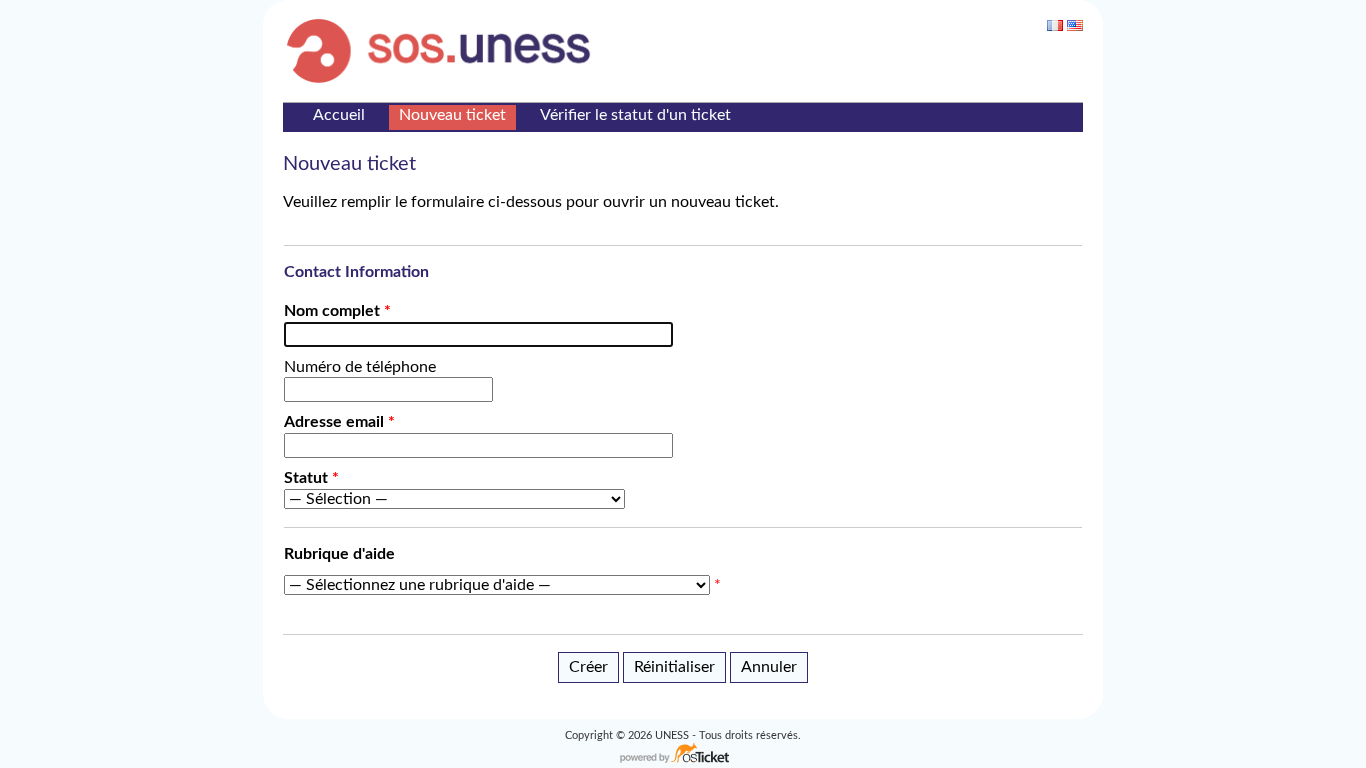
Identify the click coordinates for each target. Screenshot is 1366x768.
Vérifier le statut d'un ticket (635, 115)
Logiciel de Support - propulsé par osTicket (683, 754)
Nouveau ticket (452, 115)
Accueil (339, 115)
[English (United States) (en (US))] (1075, 25)
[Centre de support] (444, 50)
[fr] (1055, 25)
